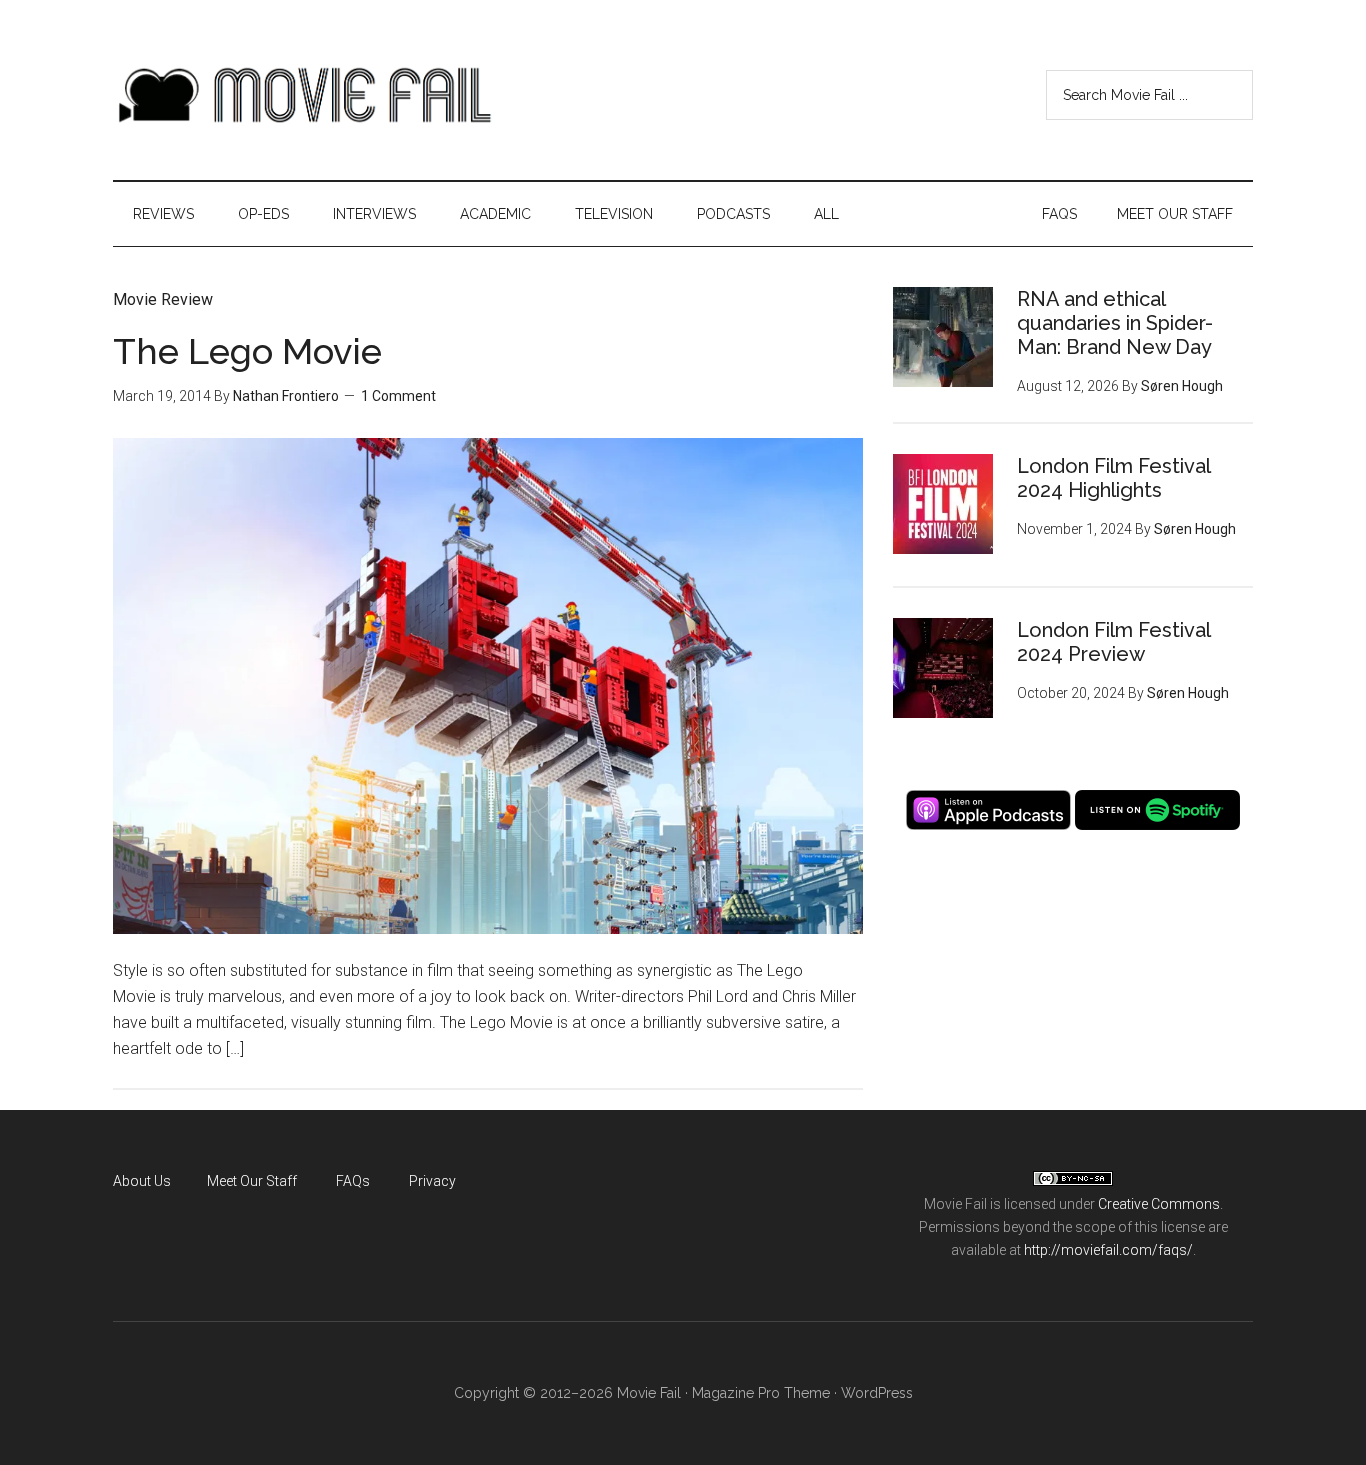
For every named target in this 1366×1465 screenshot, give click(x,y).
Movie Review (163, 299)
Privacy (432, 1181)
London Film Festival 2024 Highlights (1113, 478)
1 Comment (398, 396)
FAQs (353, 1181)
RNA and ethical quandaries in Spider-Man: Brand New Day (1115, 323)
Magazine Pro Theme (761, 1393)
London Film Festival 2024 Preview (1113, 642)
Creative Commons (1159, 1204)
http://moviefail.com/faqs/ (1108, 1250)
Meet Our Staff (252, 1181)
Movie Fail (303, 95)
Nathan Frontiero (286, 396)
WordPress (877, 1393)
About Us (142, 1181)
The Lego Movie (247, 351)
